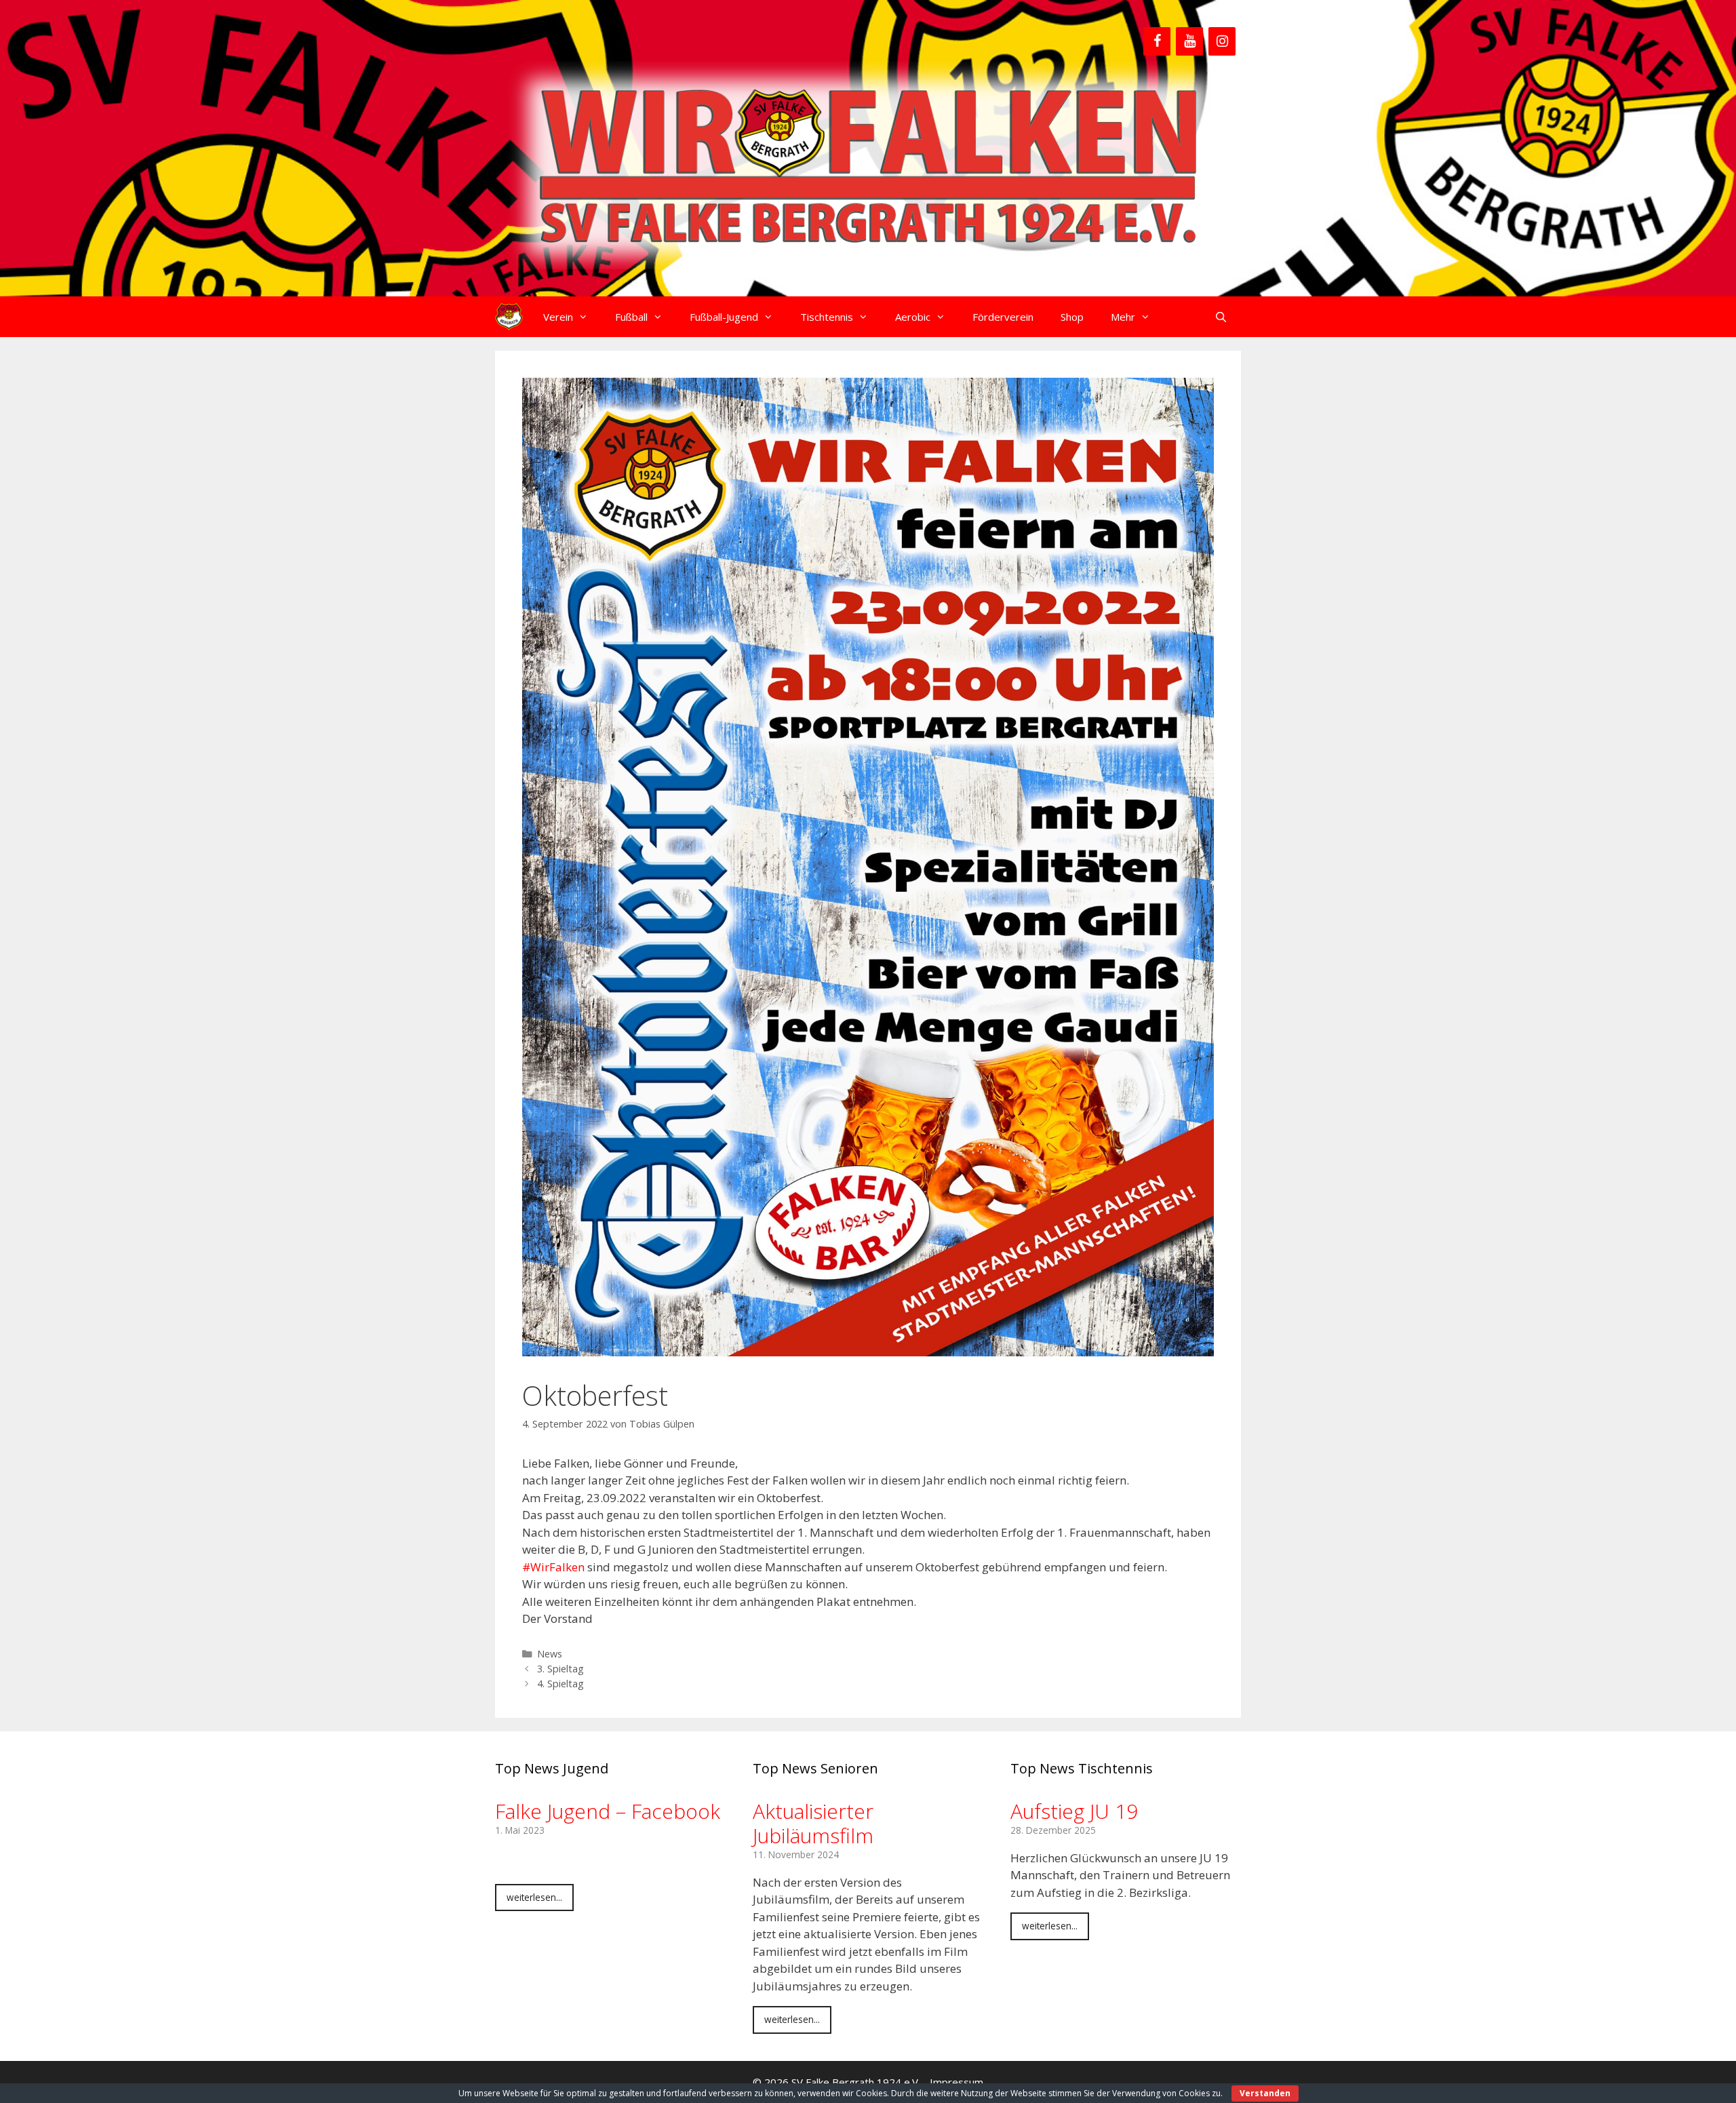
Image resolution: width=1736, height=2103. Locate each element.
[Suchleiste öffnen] (1221, 317)
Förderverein (1003, 317)
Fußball (631, 317)
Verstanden (1265, 2093)
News (550, 1654)
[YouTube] (1189, 41)
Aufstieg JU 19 (1074, 1811)
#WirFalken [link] (553, 1567)
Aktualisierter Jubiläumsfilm (813, 1823)
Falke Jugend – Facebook (608, 1811)
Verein (558, 317)
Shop (1072, 317)
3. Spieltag (560, 1669)
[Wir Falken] (509, 317)
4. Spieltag (560, 1684)
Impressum (956, 2082)
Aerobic (913, 317)
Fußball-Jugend (724, 317)
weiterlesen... (534, 1897)
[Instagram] (1222, 41)
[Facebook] (1157, 41)
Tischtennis (827, 317)
